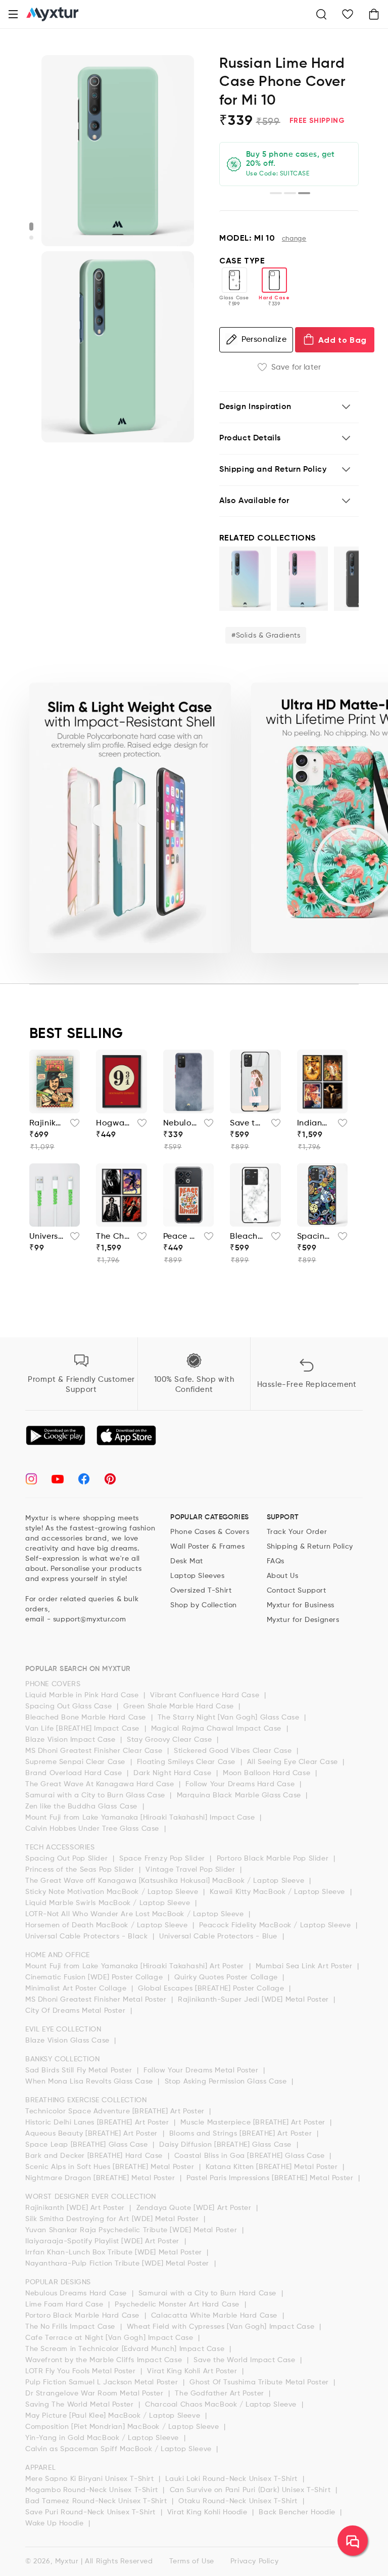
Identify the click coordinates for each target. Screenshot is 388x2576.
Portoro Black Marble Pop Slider (274, 1859)
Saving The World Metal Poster (81, 2405)
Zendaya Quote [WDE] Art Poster (195, 2208)
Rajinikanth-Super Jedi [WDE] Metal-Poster (47, 1123)
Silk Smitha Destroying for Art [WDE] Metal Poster (113, 2219)
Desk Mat (187, 1561)
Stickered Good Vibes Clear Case (234, 1751)
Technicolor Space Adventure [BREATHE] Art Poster (116, 2111)
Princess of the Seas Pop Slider (81, 1870)
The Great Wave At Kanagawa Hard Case (101, 1784)
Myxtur (67, 2561)
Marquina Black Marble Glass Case (240, 1795)
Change (294, 239)
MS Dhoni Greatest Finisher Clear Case (95, 1751)
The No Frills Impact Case (71, 2327)
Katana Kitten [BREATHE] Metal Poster (273, 2167)
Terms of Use (192, 2561)
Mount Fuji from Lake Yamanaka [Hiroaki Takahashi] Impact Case (141, 1818)
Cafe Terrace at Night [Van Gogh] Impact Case (110, 2338)
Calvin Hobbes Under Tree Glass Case (93, 1829)
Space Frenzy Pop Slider (163, 1859)
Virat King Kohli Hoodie (208, 2512)
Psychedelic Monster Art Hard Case (178, 2304)
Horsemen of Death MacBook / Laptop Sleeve (108, 1925)
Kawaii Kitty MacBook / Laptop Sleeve (278, 1892)
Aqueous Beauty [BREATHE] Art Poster (93, 2134)
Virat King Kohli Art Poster (193, 2371)
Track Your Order (297, 1532)
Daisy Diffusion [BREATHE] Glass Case (226, 2145)
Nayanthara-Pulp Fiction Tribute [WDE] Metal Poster (118, 2264)
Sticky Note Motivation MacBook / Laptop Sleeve (113, 1892)
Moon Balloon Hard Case (268, 1773)
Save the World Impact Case (246, 2360)
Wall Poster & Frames (207, 1547)
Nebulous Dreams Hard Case (77, 2293)
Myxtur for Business (301, 1605)
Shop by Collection (204, 1605)
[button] (13, 14)
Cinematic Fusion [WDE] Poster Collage (95, 1977)
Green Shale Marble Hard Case (180, 1706)
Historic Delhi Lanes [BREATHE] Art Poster (98, 2122)
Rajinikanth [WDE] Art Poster (76, 2208)
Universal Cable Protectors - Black (88, 1936)
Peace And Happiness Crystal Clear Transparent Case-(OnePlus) (181, 1237)
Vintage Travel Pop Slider (191, 1870)
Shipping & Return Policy (310, 1547)
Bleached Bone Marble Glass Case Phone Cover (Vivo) (247, 1237)
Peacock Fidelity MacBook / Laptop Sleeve (276, 1925)
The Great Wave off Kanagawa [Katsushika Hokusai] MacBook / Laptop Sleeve (166, 1881)
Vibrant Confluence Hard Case (206, 1695)
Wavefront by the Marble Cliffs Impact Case (105, 2360)
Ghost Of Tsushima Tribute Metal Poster (260, 2382)
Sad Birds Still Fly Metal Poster (80, 2070)
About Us (283, 1576)
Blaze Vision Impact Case (71, 1740)
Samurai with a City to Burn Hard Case (209, 2293)
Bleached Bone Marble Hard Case (87, 1718)
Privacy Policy (254, 2561)
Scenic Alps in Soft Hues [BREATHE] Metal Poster (111, 2167)
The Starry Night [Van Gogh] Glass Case (230, 1718)
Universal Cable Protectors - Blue (219, 1936)
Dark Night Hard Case (174, 1773)
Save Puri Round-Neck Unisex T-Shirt (92, 2512)
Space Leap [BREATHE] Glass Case (88, 2145)
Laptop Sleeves (197, 1576)
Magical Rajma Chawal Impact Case (217, 1729)
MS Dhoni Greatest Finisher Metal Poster (97, 2000)
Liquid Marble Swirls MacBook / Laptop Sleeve (109, 1903)
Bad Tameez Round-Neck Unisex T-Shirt (97, 2501)
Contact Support (297, 1591)
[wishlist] (72, 1126)
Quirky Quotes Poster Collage (227, 1977)
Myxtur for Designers (303, 1620)
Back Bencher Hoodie (298, 2512)
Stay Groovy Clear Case (171, 1740)
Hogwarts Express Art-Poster (113, 1123)
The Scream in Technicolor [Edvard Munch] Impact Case (126, 2349)
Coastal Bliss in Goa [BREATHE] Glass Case (251, 2156)
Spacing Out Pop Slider (68, 1859)
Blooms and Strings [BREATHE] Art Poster (242, 2134)
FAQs (276, 1561)
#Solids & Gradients (266, 636)
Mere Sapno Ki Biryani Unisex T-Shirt (91, 2479)
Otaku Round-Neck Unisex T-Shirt (239, 2501)
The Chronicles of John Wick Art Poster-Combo (113, 1237)
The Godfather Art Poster (221, 2393)
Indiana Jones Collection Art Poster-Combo (314, 1123)
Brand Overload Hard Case (75, 1773)
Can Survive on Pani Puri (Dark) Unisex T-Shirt (251, 2490)
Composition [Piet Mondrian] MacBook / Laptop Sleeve (123, 2427)
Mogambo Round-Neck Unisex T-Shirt (93, 2490)
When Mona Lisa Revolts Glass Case (90, 2082)
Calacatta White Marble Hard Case (215, 2316)
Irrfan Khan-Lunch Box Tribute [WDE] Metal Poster (115, 2252)
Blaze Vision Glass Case (68, 2041)
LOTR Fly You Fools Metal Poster (82, 2371)
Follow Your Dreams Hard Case (241, 1784)
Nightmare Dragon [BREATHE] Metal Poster (101, 2178)
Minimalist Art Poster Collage (77, 1989)
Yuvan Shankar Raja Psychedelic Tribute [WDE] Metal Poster (132, 2230)
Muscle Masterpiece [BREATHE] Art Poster (254, 2122)
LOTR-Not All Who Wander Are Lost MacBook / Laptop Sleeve (136, 1914)
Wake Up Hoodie (56, 2523)
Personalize (264, 340)
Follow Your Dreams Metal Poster (202, 2070)
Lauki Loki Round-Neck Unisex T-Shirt (232, 2479)
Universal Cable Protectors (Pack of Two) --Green (47, 1237)
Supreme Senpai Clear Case (77, 1762)
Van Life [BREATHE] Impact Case (84, 1729)
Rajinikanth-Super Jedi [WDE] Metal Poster (254, 2000)
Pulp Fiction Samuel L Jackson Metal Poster (103, 2382)
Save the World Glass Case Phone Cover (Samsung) (247, 1123)
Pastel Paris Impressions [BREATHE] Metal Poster (271, 2178)
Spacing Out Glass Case (70, 1706)
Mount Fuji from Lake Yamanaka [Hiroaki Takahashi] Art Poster (136, 1966)
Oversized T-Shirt (201, 1591)
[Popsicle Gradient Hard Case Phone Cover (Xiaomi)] (245, 579)
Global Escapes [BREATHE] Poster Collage (212, 1989)
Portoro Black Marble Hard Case (84, 2316)
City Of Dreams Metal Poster (77, 2011)
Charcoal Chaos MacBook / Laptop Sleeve (222, 2405)
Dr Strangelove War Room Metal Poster (95, 2393)
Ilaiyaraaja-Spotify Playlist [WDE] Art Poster (104, 2241)
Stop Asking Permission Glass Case (227, 2082)
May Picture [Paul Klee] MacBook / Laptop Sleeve (114, 2416)
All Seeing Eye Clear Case (294, 1762)
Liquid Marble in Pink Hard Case (83, 1695)
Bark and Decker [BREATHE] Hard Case (95, 2156)
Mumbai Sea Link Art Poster (305, 1966)
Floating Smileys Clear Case (187, 1762)
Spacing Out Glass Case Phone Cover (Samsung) (314, 1237)
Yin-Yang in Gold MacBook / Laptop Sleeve (103, 2438)
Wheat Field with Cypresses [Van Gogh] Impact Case (222, 2327)
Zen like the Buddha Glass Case (83, 1806)
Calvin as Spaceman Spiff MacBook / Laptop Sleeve (119, 2449)
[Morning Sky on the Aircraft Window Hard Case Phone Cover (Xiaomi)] (303, 579)
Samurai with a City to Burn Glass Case (96, 1795)
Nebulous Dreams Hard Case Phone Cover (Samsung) (181, 1123)
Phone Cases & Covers (210, 1532)
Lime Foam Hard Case (65, 2304)
